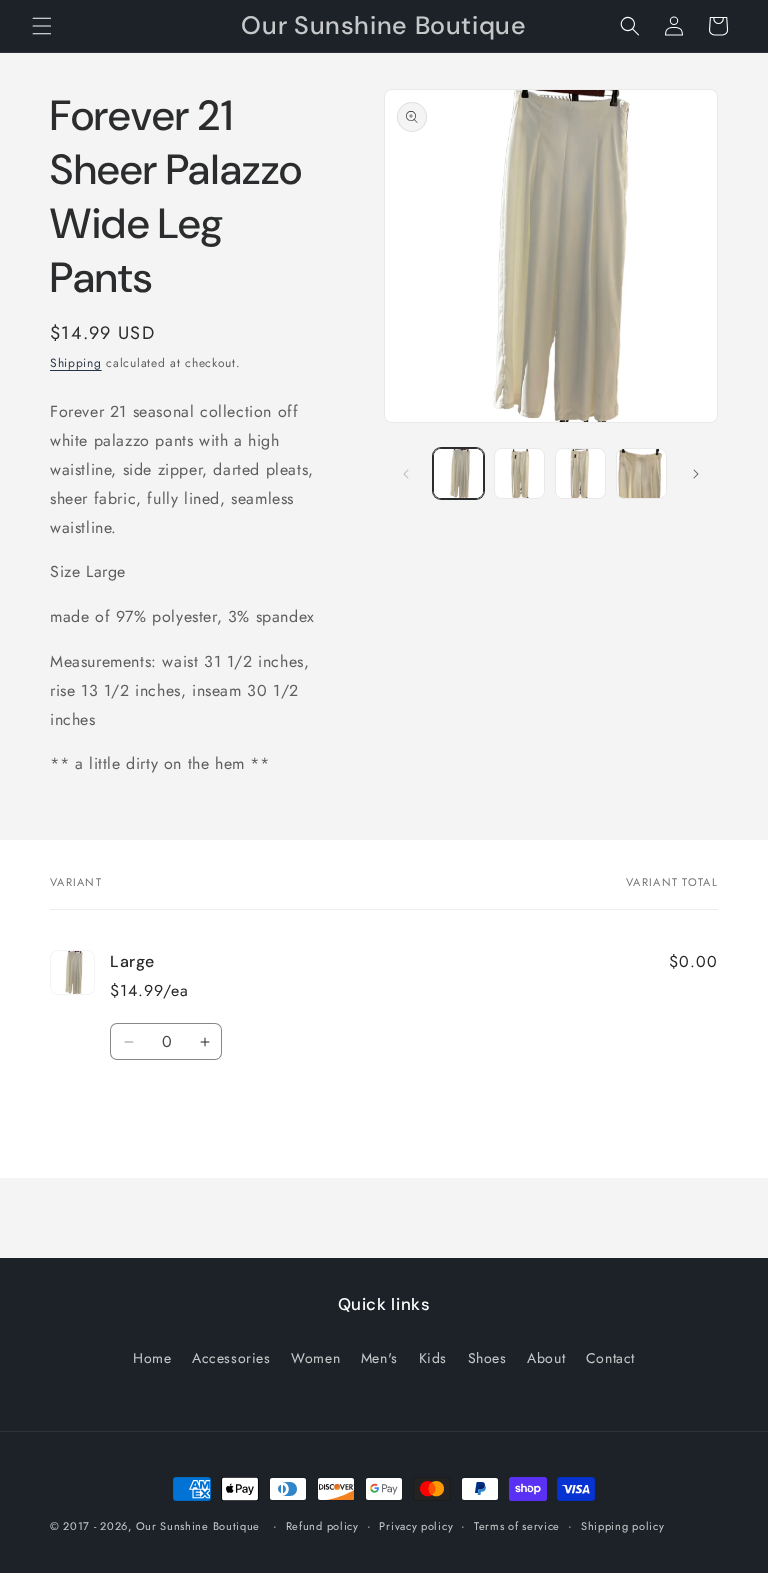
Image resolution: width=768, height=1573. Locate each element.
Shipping (76, 363)
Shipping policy (623, 1526)
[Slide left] (406, 474)
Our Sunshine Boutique (198, 1526)
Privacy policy (416, 1526)
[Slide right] (696, 474)
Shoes (487, 1358)
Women (315, 1358)
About (546, 1358)
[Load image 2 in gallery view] (519, 473)
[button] (42, 26)
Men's (379, 1358)
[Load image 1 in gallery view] (458, 473)
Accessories (231, 1358)
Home (152, 1358)
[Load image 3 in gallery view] (580, 473)
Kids (433, 1358)
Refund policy (322, 1526)
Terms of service (517, 1526)
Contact (610, 1358)
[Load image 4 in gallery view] (641, 473)
